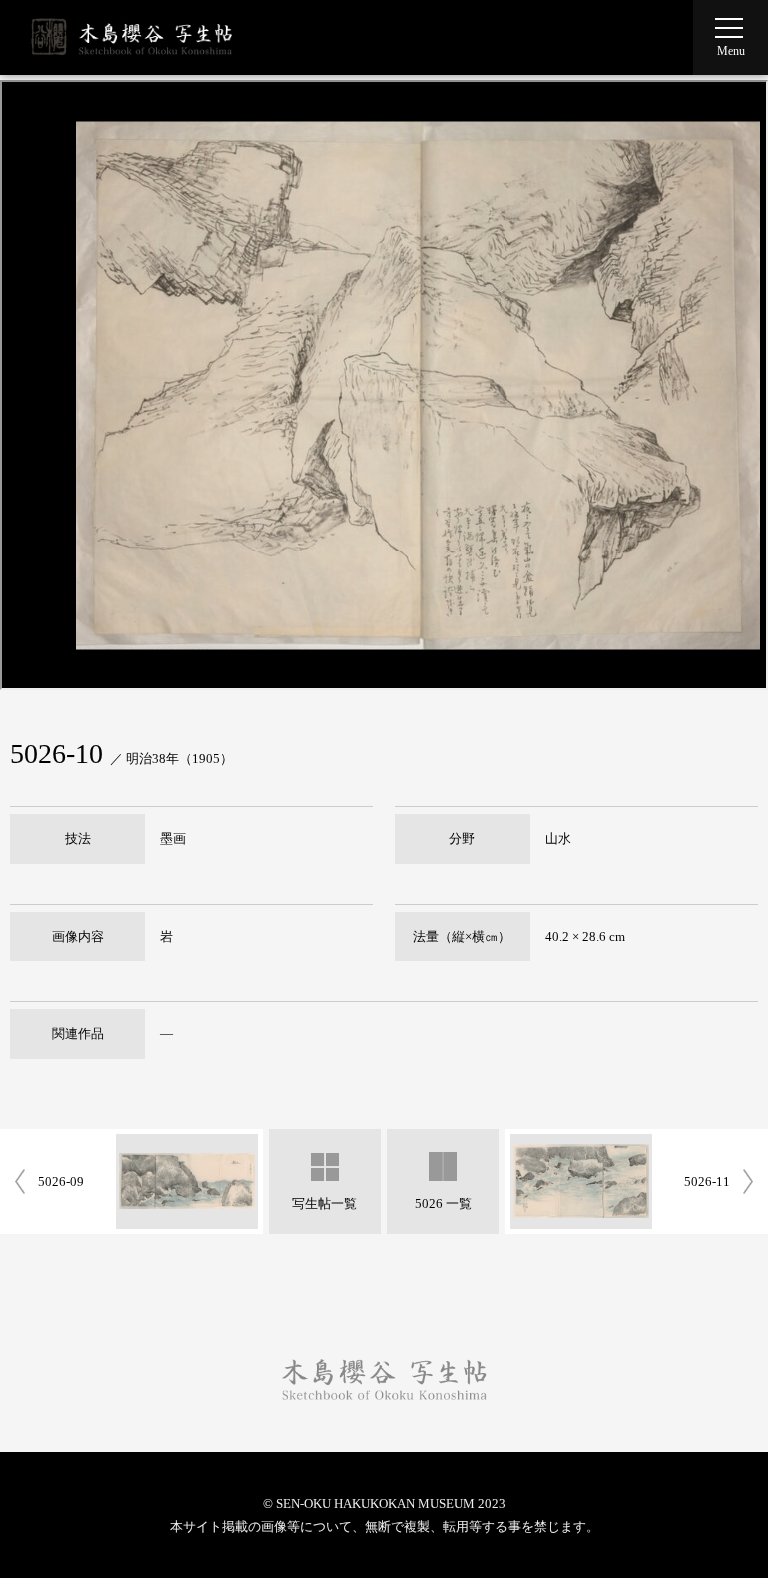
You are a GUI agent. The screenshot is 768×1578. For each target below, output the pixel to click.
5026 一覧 (443, 1203)
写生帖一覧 (324, 1203)
